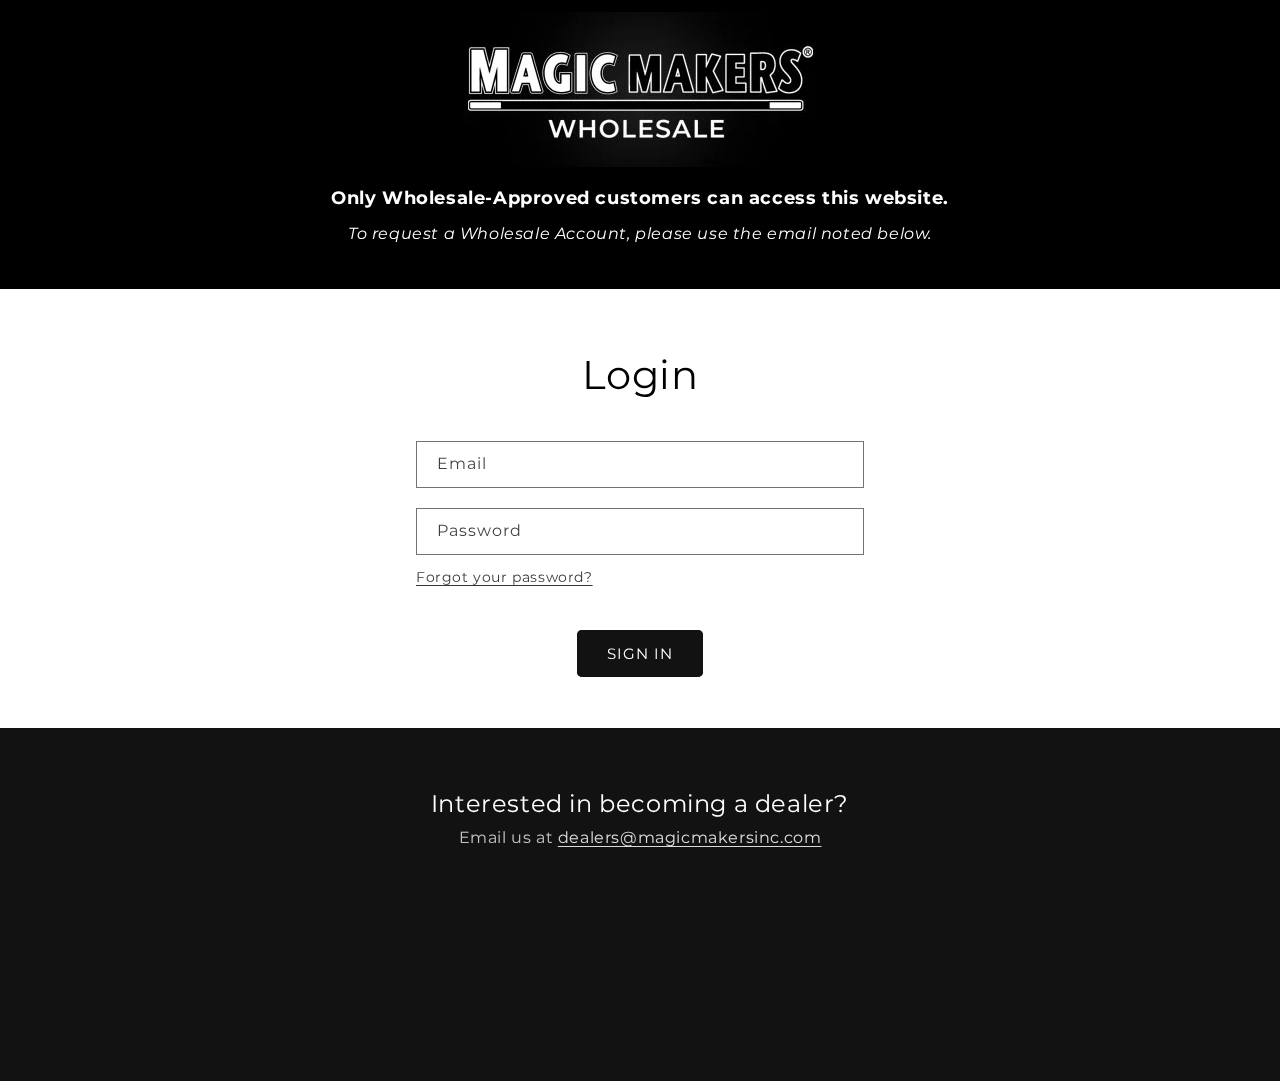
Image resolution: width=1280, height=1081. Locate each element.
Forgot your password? (504, 577)
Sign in (640, 653)
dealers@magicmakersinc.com (690, 837)
